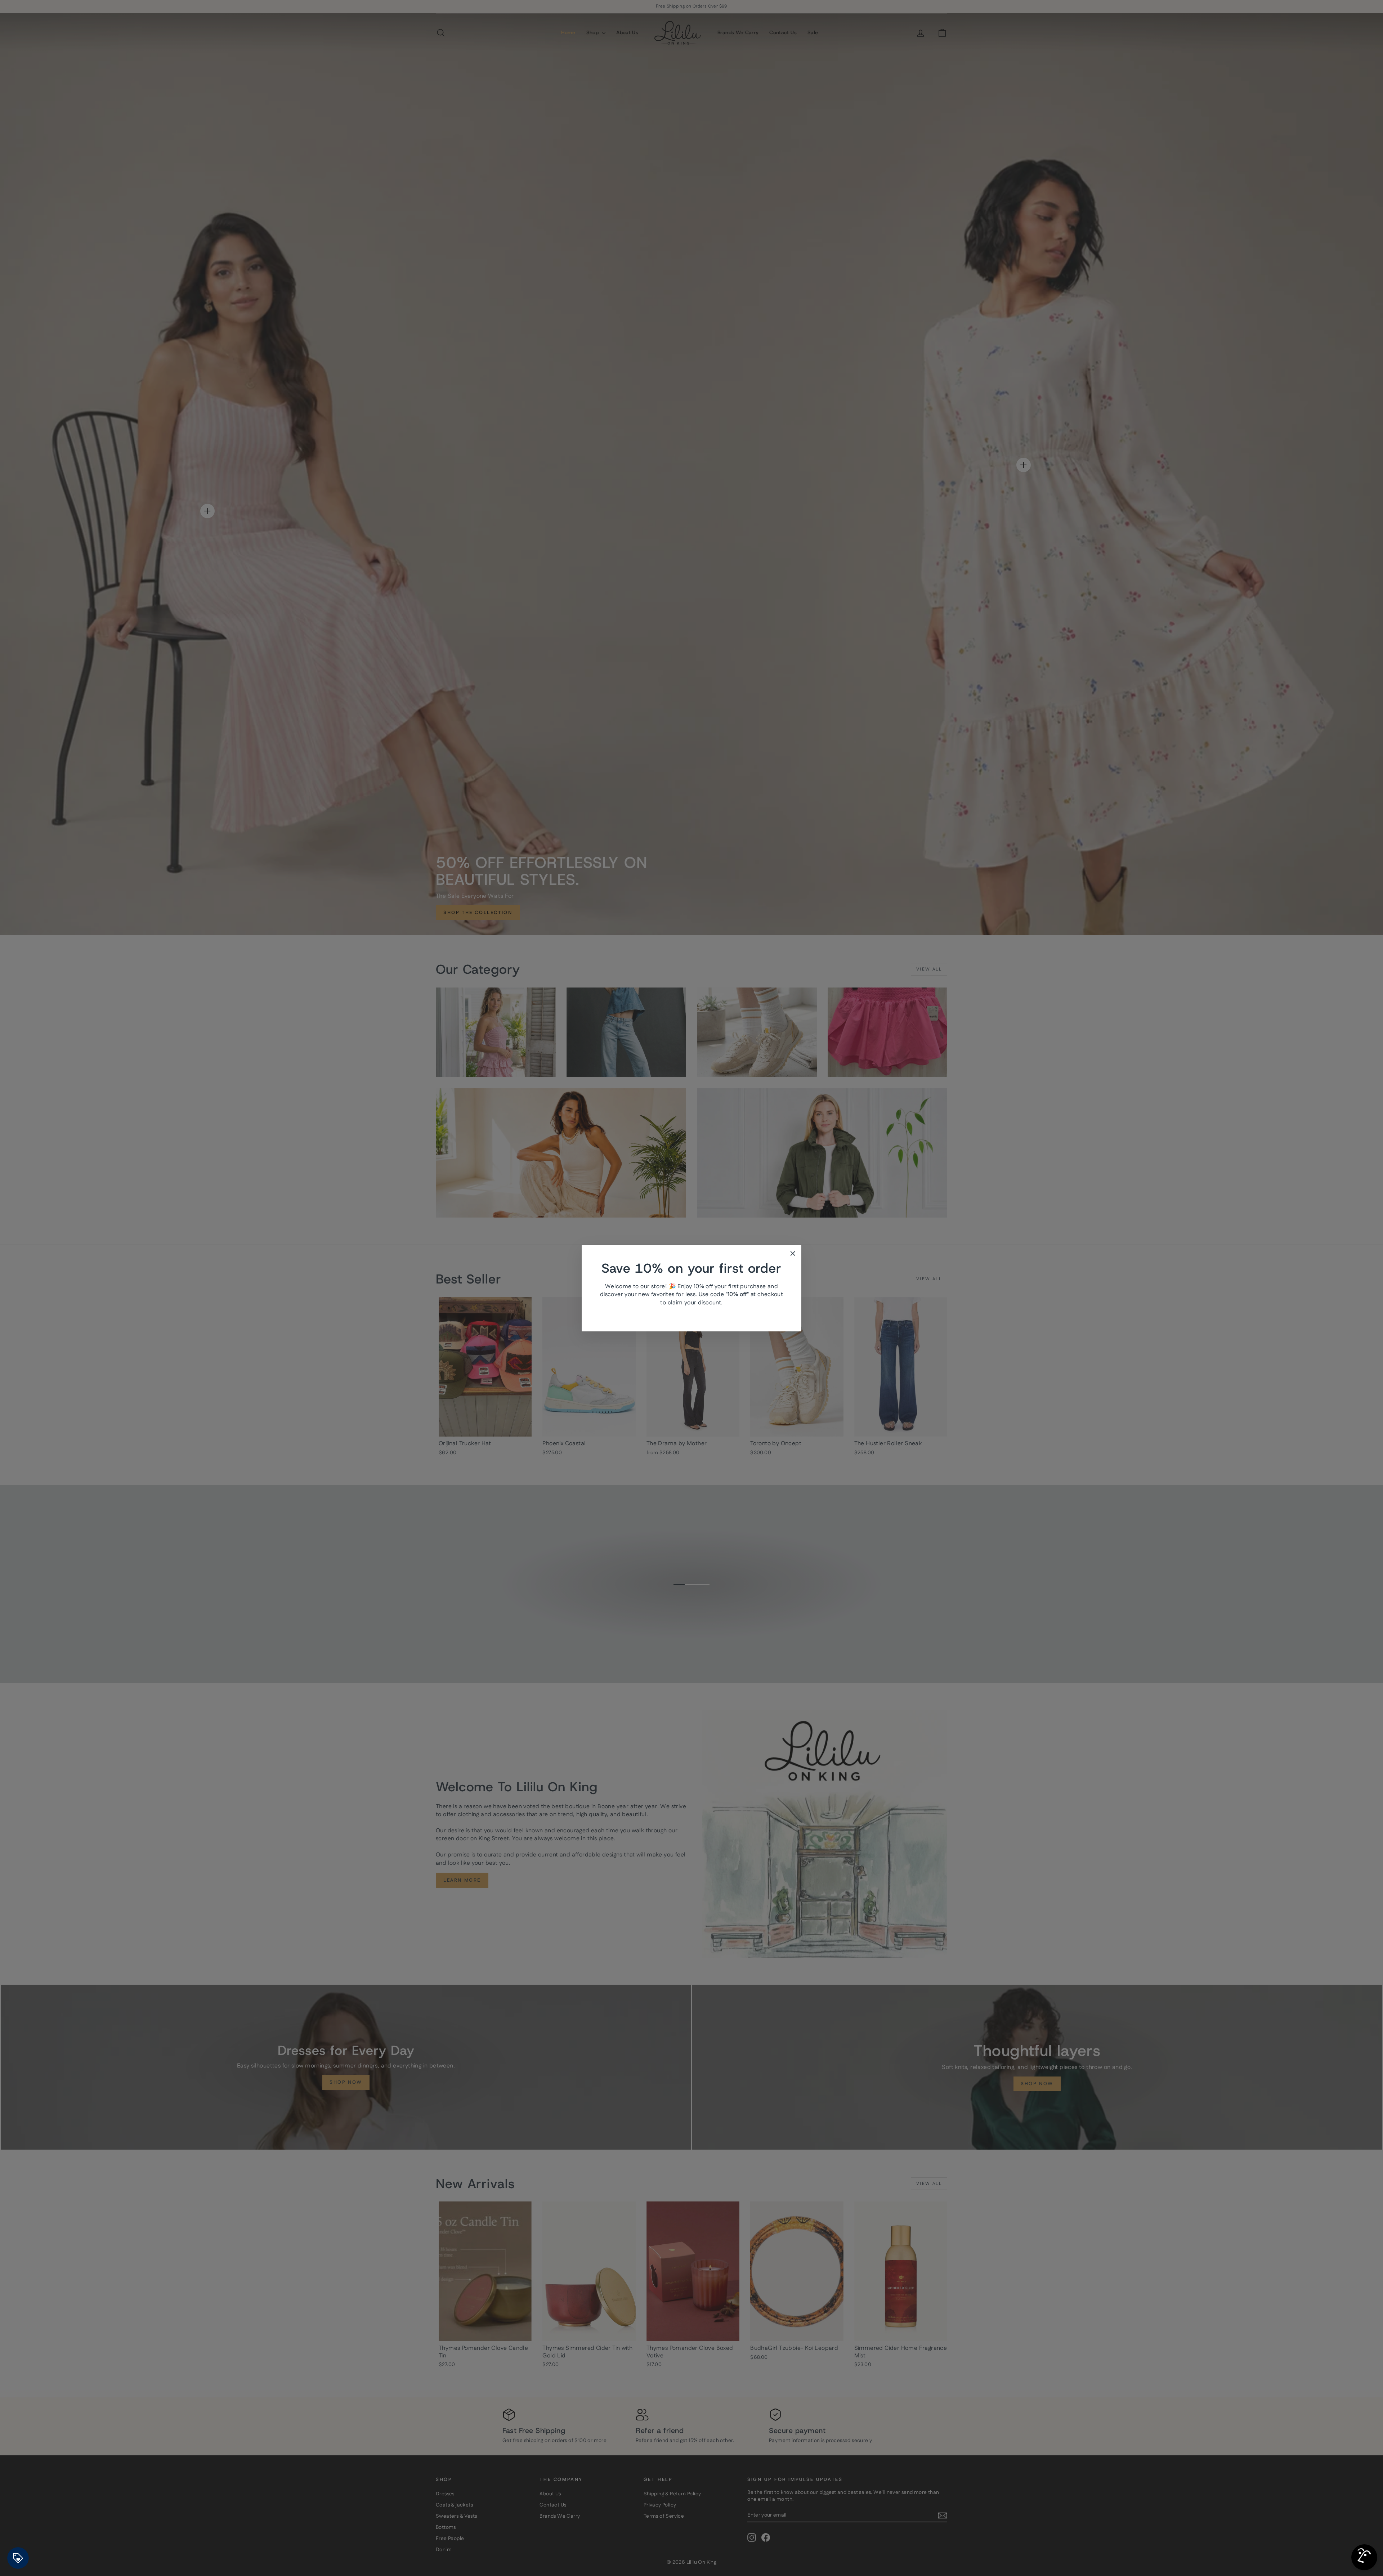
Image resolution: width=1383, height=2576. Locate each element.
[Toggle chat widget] (1364, 2557)
